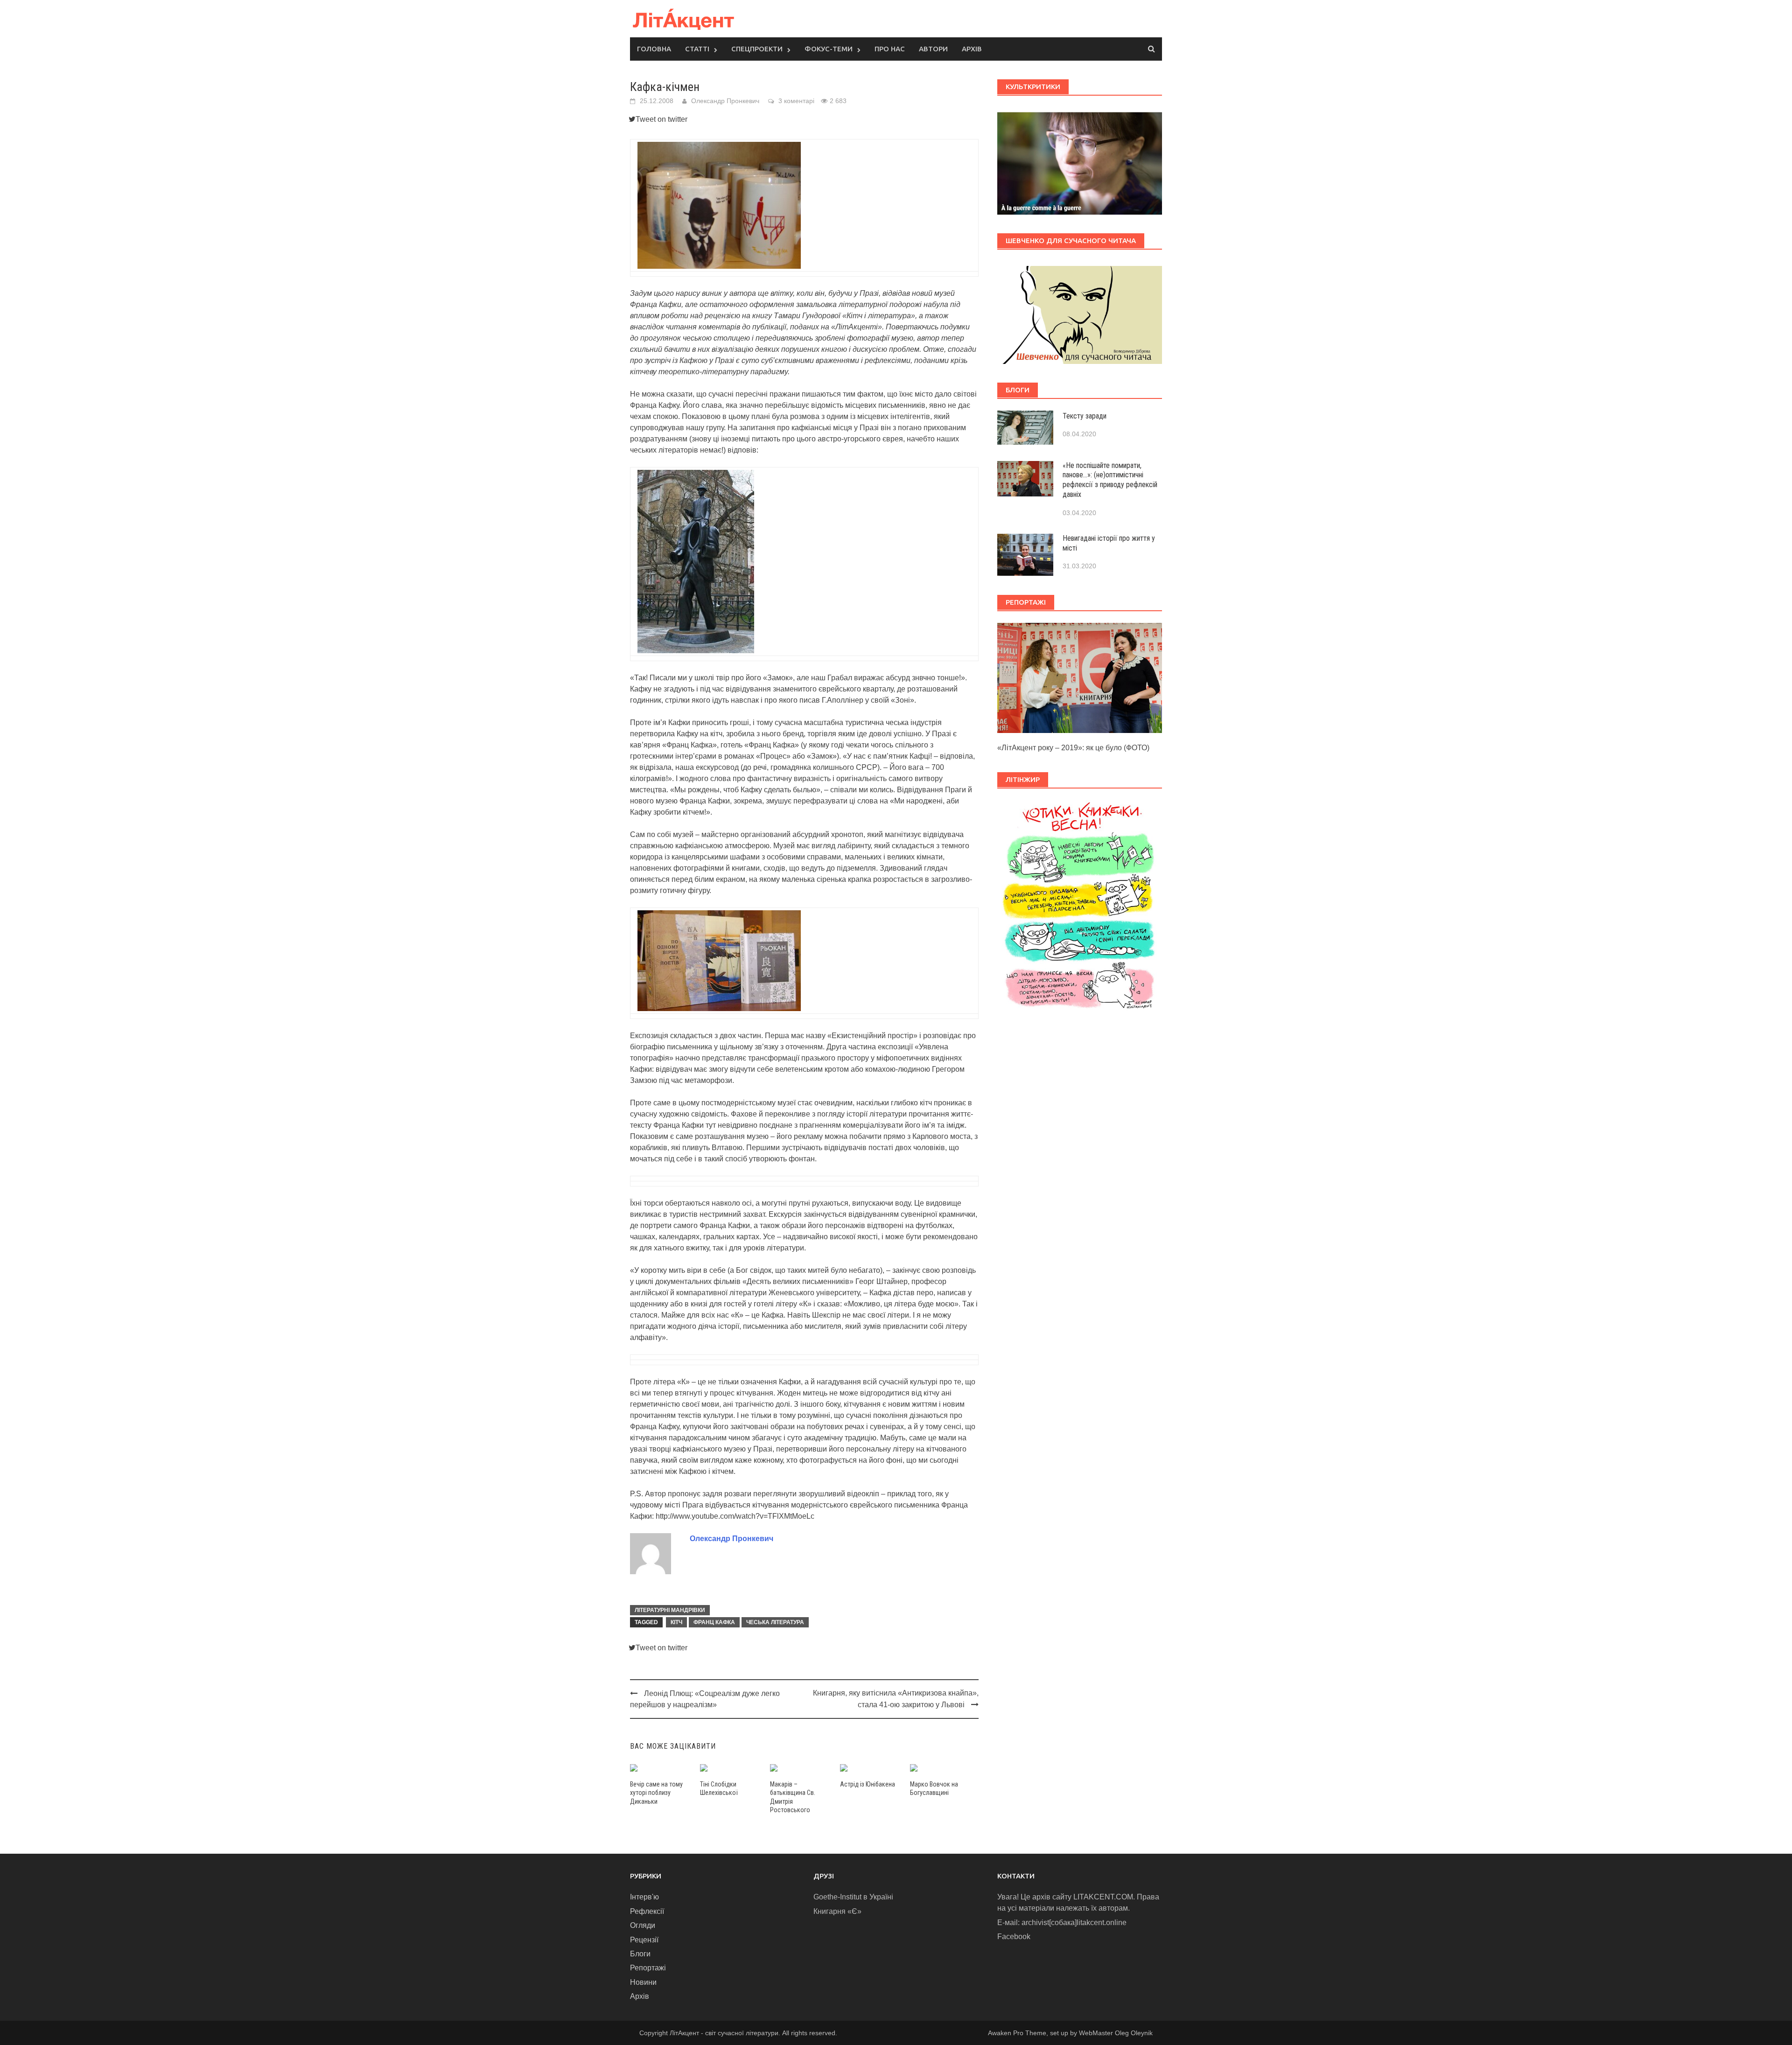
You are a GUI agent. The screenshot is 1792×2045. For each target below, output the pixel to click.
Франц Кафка (714, 1622)
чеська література (775, 1622)
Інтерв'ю (644, 1897)
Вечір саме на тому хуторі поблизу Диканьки (656, 1793)
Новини (643, 1982)
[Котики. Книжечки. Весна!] (1080, 910)
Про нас (890, 49)
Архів (972, 49)
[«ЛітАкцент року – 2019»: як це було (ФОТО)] (1080, 677)
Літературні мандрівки (670, 1610)
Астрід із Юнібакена (868, 1784)
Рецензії (644, 1940)
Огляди (643, 1925)
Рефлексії (647, 1911)
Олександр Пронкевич (725, 101)
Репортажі (648, 1968)
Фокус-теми (829, 49)
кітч (676, 1622)
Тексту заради (1085, 416)
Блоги (640, 1954)
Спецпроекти (757, 49)
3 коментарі (796, 101)
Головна (654, 49)
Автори (933, 49)
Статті (697, 49)
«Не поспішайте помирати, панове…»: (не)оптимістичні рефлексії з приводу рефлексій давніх (1110, 480)
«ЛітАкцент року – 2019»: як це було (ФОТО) (1073, 748)
